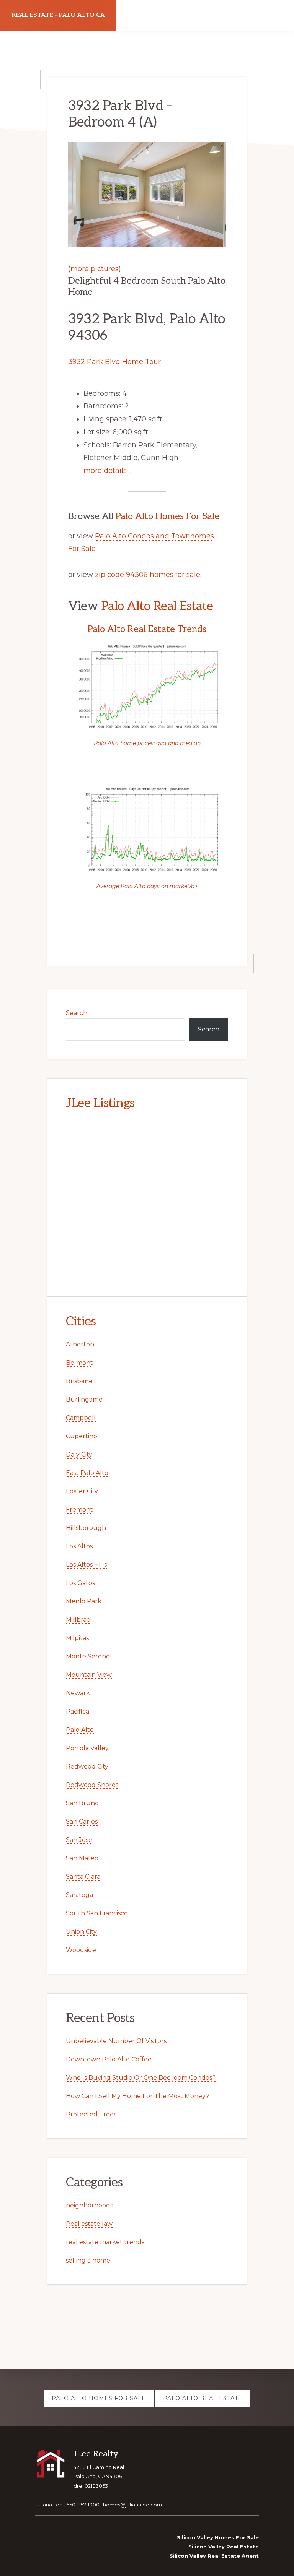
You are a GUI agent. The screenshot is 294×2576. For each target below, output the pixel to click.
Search (77, 1013)
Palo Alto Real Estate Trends (147, 629)
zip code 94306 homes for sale (148, 575)
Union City (81, 1932)
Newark (78, 1693)
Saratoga (79, 1895)
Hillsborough (86, 1528)
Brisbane (79, 1381)
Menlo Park (84, 1601)
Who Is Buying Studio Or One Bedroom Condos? (141, 2078)
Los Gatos (80, 1583)
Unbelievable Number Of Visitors (116, 2041)
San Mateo (82, 1858)
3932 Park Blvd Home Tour (114, 362)
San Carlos (82, 1822)
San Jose (79, 1840)
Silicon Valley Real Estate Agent (214, 2556)
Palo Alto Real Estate (157, 606)
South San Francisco (97, 1913)
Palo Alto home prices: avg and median (147, 743)
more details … (108, 471)
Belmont (79, 1363)
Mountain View (89, 1675)
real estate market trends (105, 2242)
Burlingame (84, 1399)
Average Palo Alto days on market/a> (147, 886)
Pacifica (78, 1711)
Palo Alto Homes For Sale (167, 516)
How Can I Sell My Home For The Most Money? (138, 2096)
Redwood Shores (92, 1785)
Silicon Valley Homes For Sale (218, 2537)
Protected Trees (91, 2114)
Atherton (80, 1344)
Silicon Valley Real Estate (224, 2547)
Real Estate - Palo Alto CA (58, 15)
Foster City (82, 1491)
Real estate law (89, 2224)
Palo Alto (80, 1730)
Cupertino (82, 1436)
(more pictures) (95, 269)
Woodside (81, 1950)
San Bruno (82, 1803)
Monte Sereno (88, 1656)
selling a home (88, 2260)
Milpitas (77, 1638)
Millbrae (78, 1620)
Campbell (81, 1418)
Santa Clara (83, 1877)
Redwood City (87, 1766)
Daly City (79, 1454)
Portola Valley (87, 1748)
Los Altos (79, 1546)
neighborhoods (89, 2205)
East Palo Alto (87, 1473)
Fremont (79, 1510)
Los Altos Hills (86, 1565)
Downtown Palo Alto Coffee (109, 2059)
